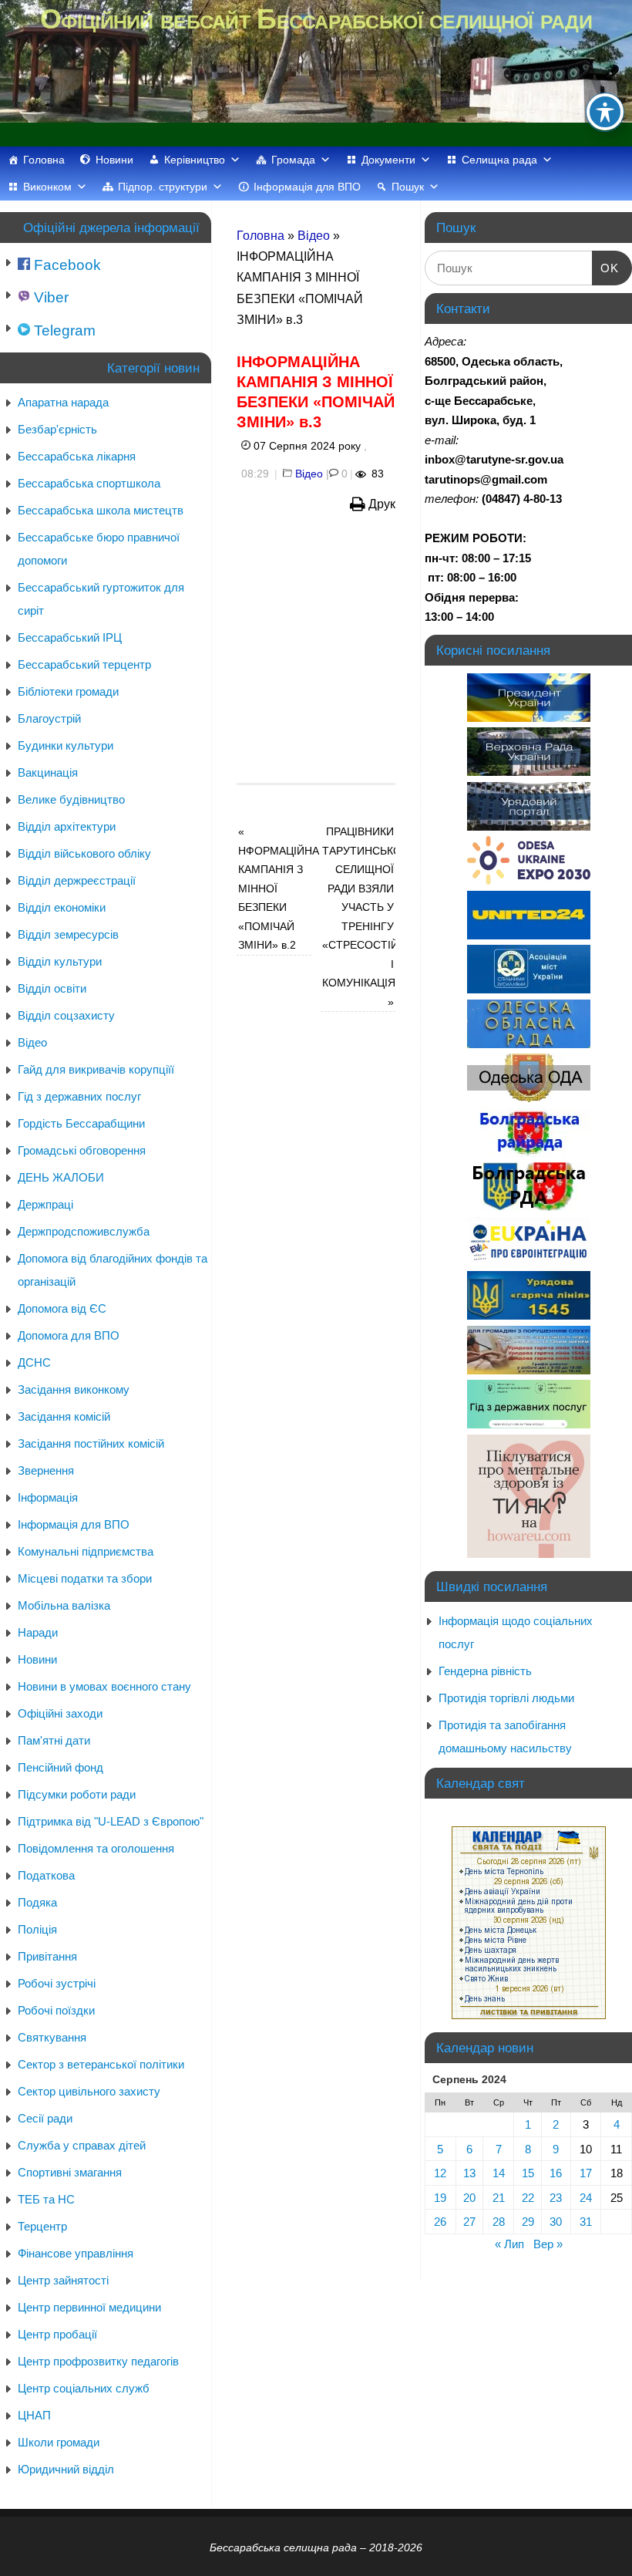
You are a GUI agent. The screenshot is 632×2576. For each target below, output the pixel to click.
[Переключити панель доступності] (605, 112)
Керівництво (195, 160)
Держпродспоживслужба (84, 1231)
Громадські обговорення (82, 1150)
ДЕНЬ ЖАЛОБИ (61, 1177)
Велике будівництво (71, 799)
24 (586, 2198)
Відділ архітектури (67, 826)
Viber (49, 297)
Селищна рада (499, 160)
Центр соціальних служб (84, 2388)
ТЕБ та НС (46, 2199)
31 (586, 2222)
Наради (38, 1632)
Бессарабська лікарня (77, 456)
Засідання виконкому (74, 1389)
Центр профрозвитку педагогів (98, 2361)
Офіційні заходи (60, 1713)
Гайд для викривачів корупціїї (96, 1069)
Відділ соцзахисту (66, 1015)
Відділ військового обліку (84, 853)
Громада (293, 160)
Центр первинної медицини (89, 2307)
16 (556, 2173)
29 (528, 2222)
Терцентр (42, 2226)
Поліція (37, 1929)
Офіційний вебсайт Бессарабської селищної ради (316, 19)
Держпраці (45, 1204)
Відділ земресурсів (68, 934)
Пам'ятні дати (54, 1740)
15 (528, 2173)
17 (586, 2173)
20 (469, 2198)
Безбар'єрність (57, 429)
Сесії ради (45, 2118)
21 (499, 2198)
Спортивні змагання (70, 2172)
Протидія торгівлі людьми (506, 1698)
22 (528, 2198)
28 (499, 2222)
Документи (388, 160)
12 (440, 2173)
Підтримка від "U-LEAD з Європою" (111, 1821)
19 (440, 2198)
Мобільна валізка (64, 1605)
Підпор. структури (163, 187)
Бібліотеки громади (68, 691)
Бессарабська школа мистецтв (101, 510)
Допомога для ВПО (69, 1335)
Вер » (548, 2244)
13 (469, 2173)
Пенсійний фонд (61, 1767)
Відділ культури (60, 961)
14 (499, 2173)
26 (440, 2222)
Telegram (63, 330)
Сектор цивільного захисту (89, 2091)
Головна (44, 160)
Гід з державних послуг (79, 1096)
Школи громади (59, 2442)
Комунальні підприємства (86, 1551)
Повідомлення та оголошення (96, 1848)
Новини (114, 160)
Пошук (408, 187)
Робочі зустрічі (57, 1983)
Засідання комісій (64, 1416)
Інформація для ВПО (307, 187)
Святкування (52, 2037)
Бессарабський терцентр (84, 664)
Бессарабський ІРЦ (70, 637)
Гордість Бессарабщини (81, 1123)
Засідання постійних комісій (91, 1443)
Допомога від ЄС (62, 1308)
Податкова (46, 1875)
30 (556, 2222)
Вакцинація (48, 772)
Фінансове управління (76, 2253)
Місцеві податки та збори (85, 1578)
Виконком (47, 187)
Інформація (48, 1497)
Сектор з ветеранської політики (101, 2064)
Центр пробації (57, 2334)
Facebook (66, 265)
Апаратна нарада (63, 402)
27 (469, 2222)
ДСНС (34, 1362)
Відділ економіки (62, 907)
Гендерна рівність (485, 1671)
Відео (314, 236)
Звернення (46, 1470)
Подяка (37, 1902)
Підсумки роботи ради (77, 1794)
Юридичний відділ (66, 2469)
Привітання (47, 1956)
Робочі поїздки (56, 2010)
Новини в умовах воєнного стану (104, 1686)
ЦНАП (34, 2415)
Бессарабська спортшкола (89, 483)
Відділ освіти (52, 988)
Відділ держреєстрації (77, 880)
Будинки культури (66, 745)
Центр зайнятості (63, 2280)
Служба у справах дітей (82, 2145)
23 (556, 2198)
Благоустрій (49, 718)
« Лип (509, 2244)
